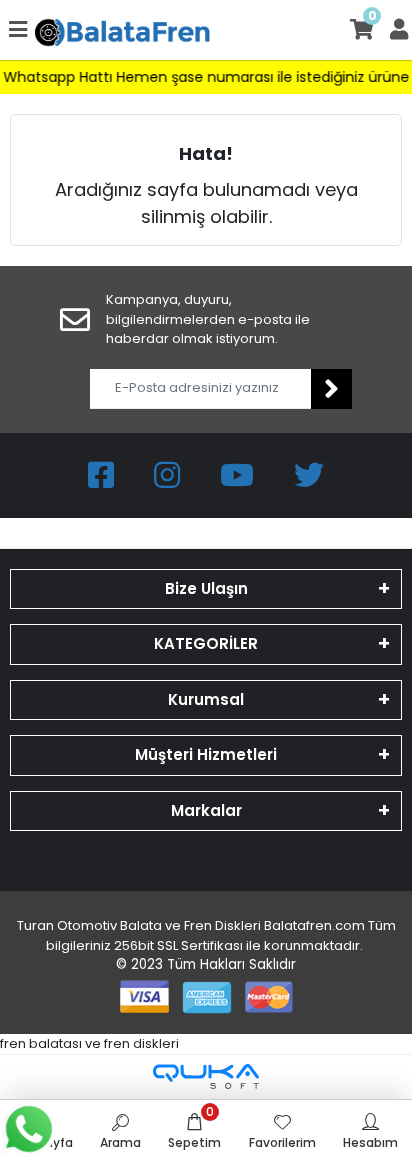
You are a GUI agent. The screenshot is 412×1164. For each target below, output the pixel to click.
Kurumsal (206, 699)
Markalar (206, 810)
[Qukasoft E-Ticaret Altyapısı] (206, 1076)
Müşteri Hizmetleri (206, 754)
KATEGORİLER (206, 643)
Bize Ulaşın (206, 588)
